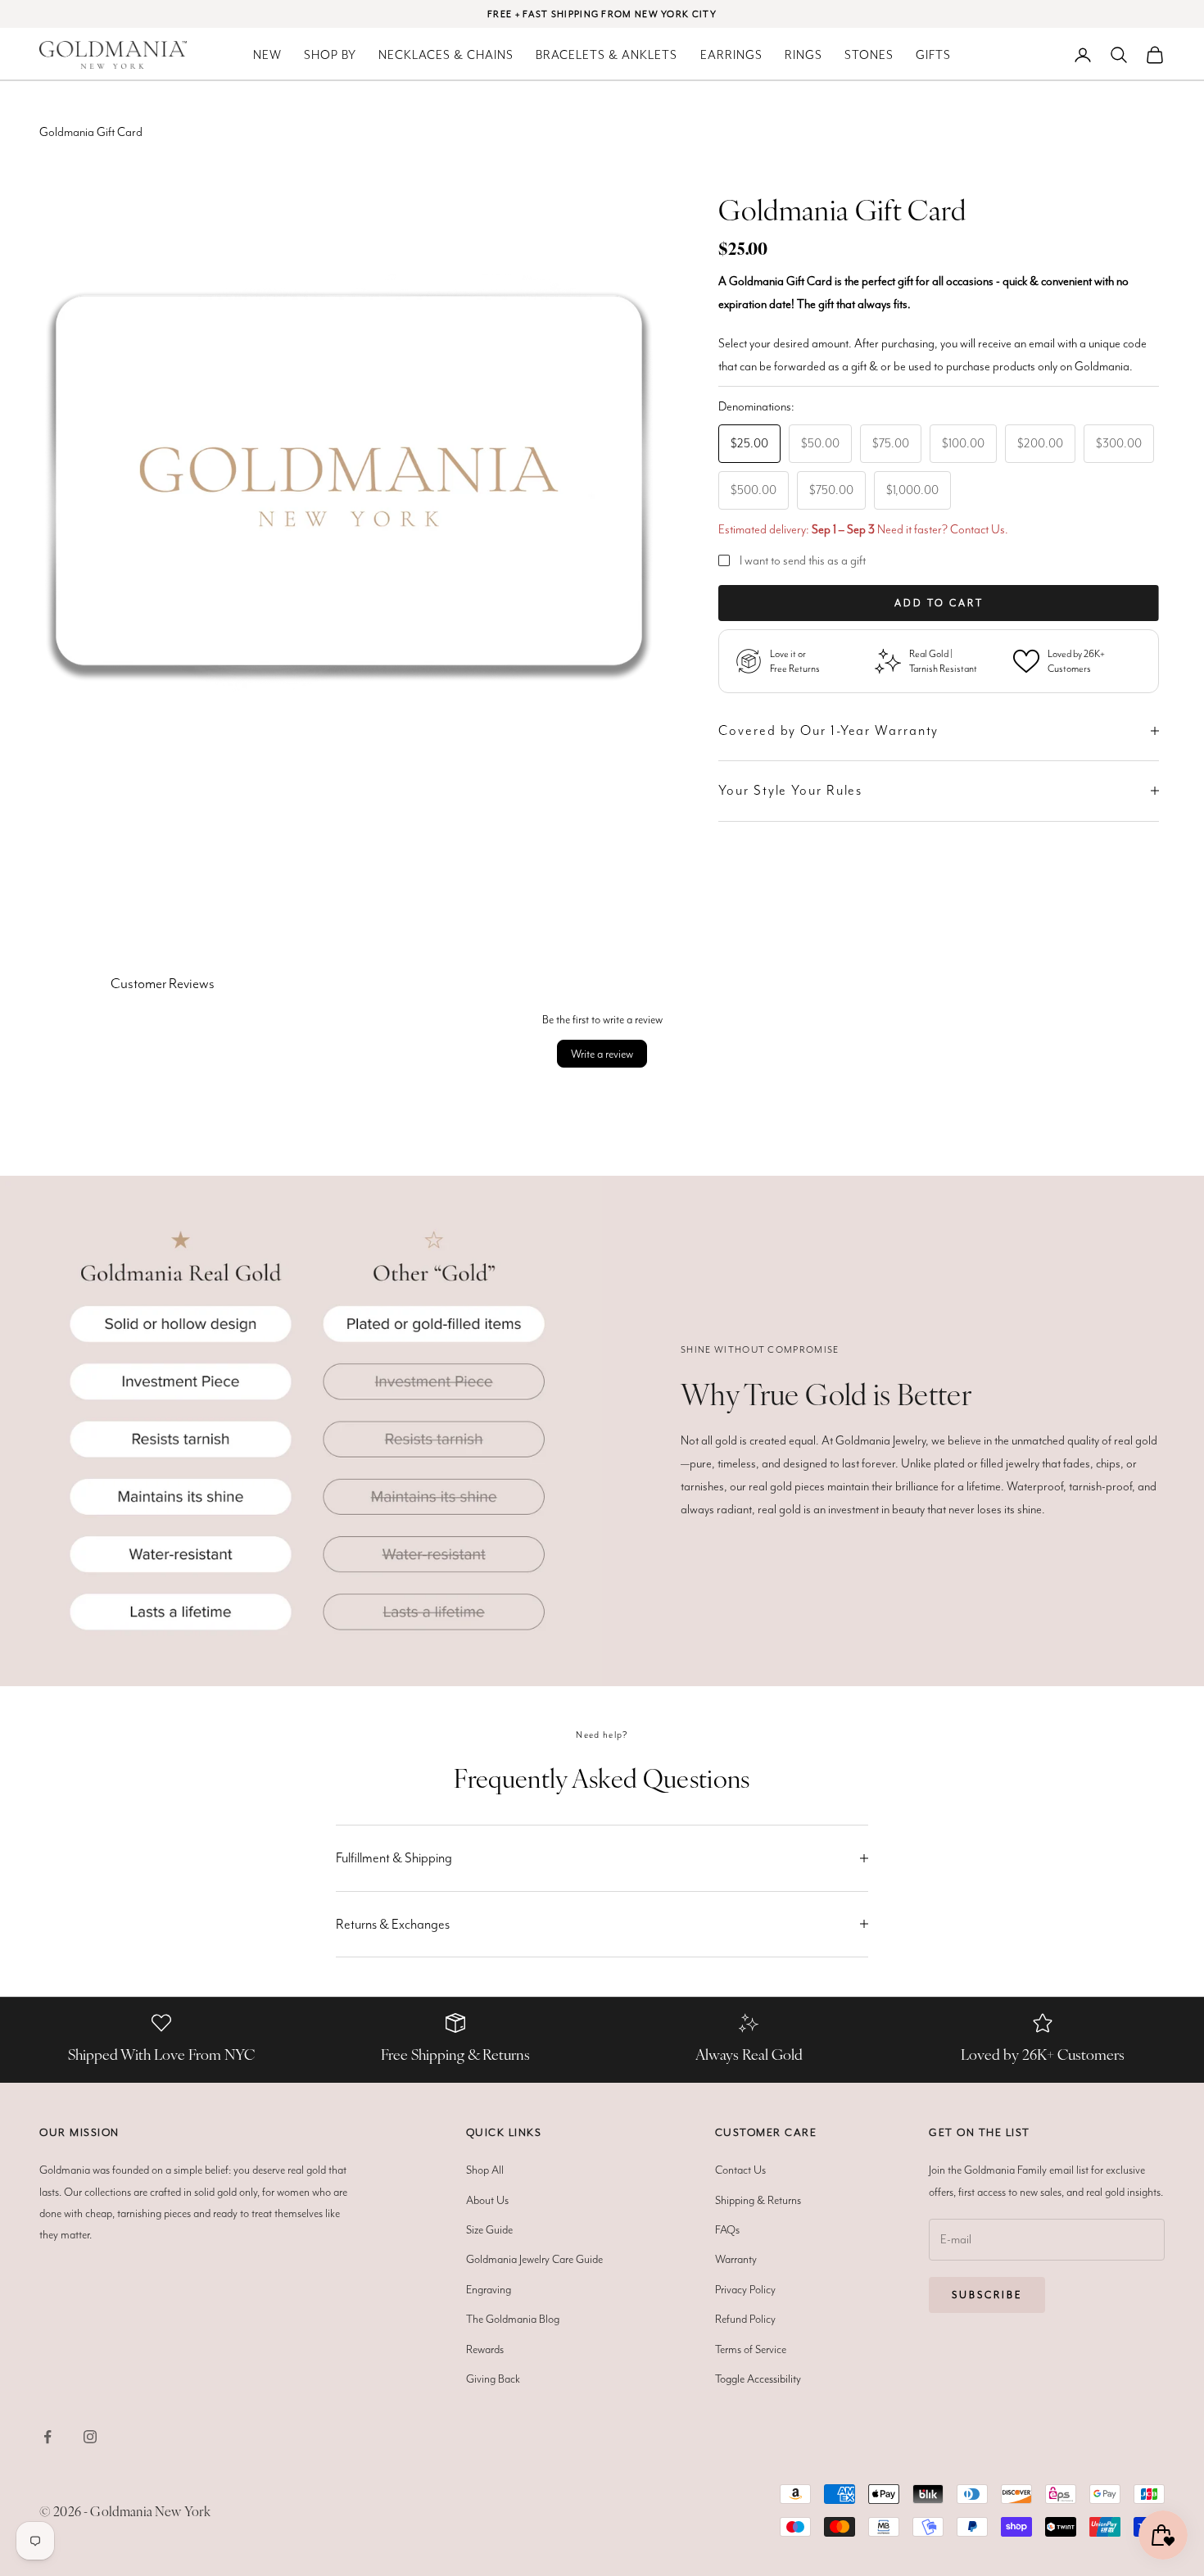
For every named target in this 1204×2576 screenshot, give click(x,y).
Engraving (489, 2289)
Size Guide (489, 2229)
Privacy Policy (745, 2289)
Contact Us (978, 529)
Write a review (602, 1054)
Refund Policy (745, 2319)
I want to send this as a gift (803, 560)
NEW (267, 55)
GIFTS (933, 55)
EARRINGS (731, 55)
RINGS (803, 55)
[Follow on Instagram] (90, 2437)
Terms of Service (751, 2349)
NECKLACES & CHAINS (446, 55)
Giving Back (493, 2379)
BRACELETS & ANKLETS (607, 55)
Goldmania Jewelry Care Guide (534, 2259)
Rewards (485, 2349)
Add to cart (939, 603)
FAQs (727, 2229)
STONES (869, 55)
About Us (487, 2200)
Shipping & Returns (758, 2200)
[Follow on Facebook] (48, 2437)
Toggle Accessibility (758, 2379)
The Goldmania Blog (513, 2319)
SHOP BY (330, 55)
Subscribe (987, 2295)
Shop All (485, 2170)
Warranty (736, 2259)
